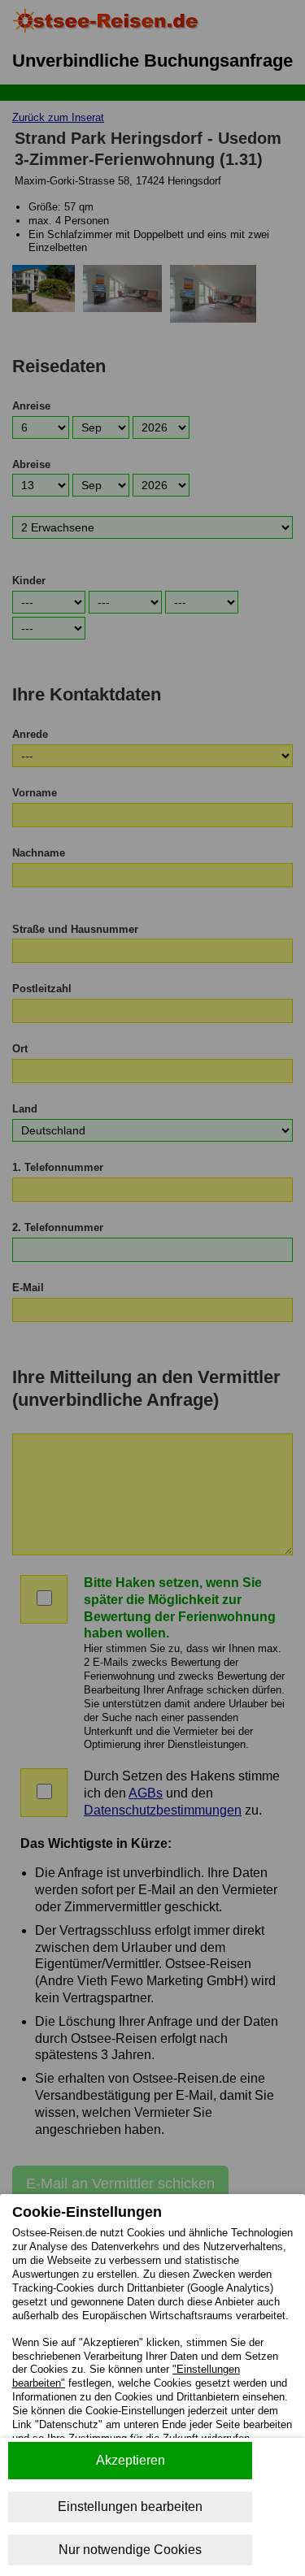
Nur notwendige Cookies (130, 2550)
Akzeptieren (131, 2460)
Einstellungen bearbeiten (130, 2507)
